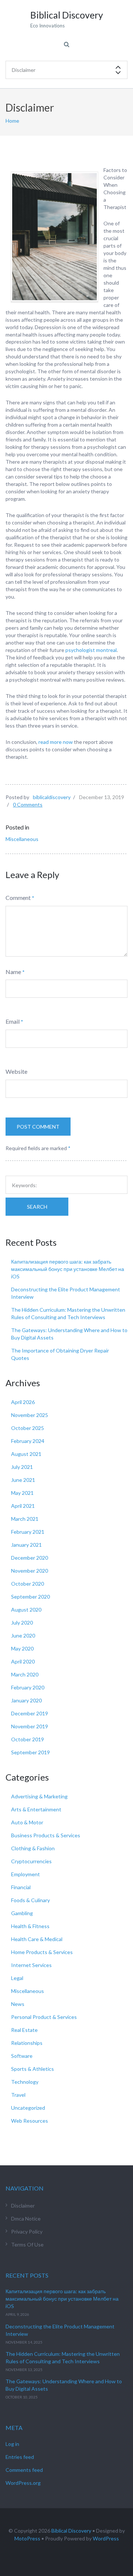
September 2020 (30, 1597)
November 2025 (30, 1415)
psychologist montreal (91, 650)
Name (13, 972)
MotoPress (27, 2538)
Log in (12, 2444)
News (18, 2004)
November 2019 (30, 1726)
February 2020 (28, 1687)
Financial (21, 1887)
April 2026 (23, 1402)
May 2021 (22, 1493)
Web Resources (30, 2121)
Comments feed (24, 2470)
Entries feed (20, 2457)
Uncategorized (28, 2108)
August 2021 (26, 1454)
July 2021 (22, 1467)
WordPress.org (23, 2483)
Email (13, 1021)
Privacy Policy (27, 2231)
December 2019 (30, 1713)
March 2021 (25, 1519)
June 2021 (23, 1480)
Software (22, 2056)
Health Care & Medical (37, 1939)
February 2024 (28, 1441)
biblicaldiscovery (52, 797)
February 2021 (28, 1532)
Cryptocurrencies (31, 1861)
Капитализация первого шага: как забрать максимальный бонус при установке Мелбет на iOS (68, 1269)
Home (12, 121)
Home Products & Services (42, 1952)
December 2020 (30, 1558)
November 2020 (30, 1571)
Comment (18, 898)
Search (37, 1207)
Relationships (27, 2043)
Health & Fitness (30, 1926)
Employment (25, 1874)
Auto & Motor (27, 1822)
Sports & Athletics (33, 2069)
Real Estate (24, 2030)
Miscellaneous (22, 839)
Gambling (22, 1913)
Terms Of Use (27, 2244)
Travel (18, 2095)
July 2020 (22, 1623)
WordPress (106, 2538)
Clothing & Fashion (33, 1848)
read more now (55, 742)
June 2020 (23, 1635)
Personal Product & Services (44, 2017)
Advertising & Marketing (39, 1796)
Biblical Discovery (71, 2531)
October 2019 (28, 1739)
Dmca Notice (26, 2219)
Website (16, 1071)
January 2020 (26, 1700)
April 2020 (23, 1661)
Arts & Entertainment (36, 1809)
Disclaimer (23, 2206)
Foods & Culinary (30, 1900)
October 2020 (28, 1584)
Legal (17, 1978)
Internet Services (31, 1965)
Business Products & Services (46, 1835)
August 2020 (26, 1610)
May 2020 (22, 1648)
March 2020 (25, 1674)
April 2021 (23, 1506)
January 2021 (26, 1545)
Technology (25, 2082)
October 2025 (28, 1428)
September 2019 (30, 1752)
